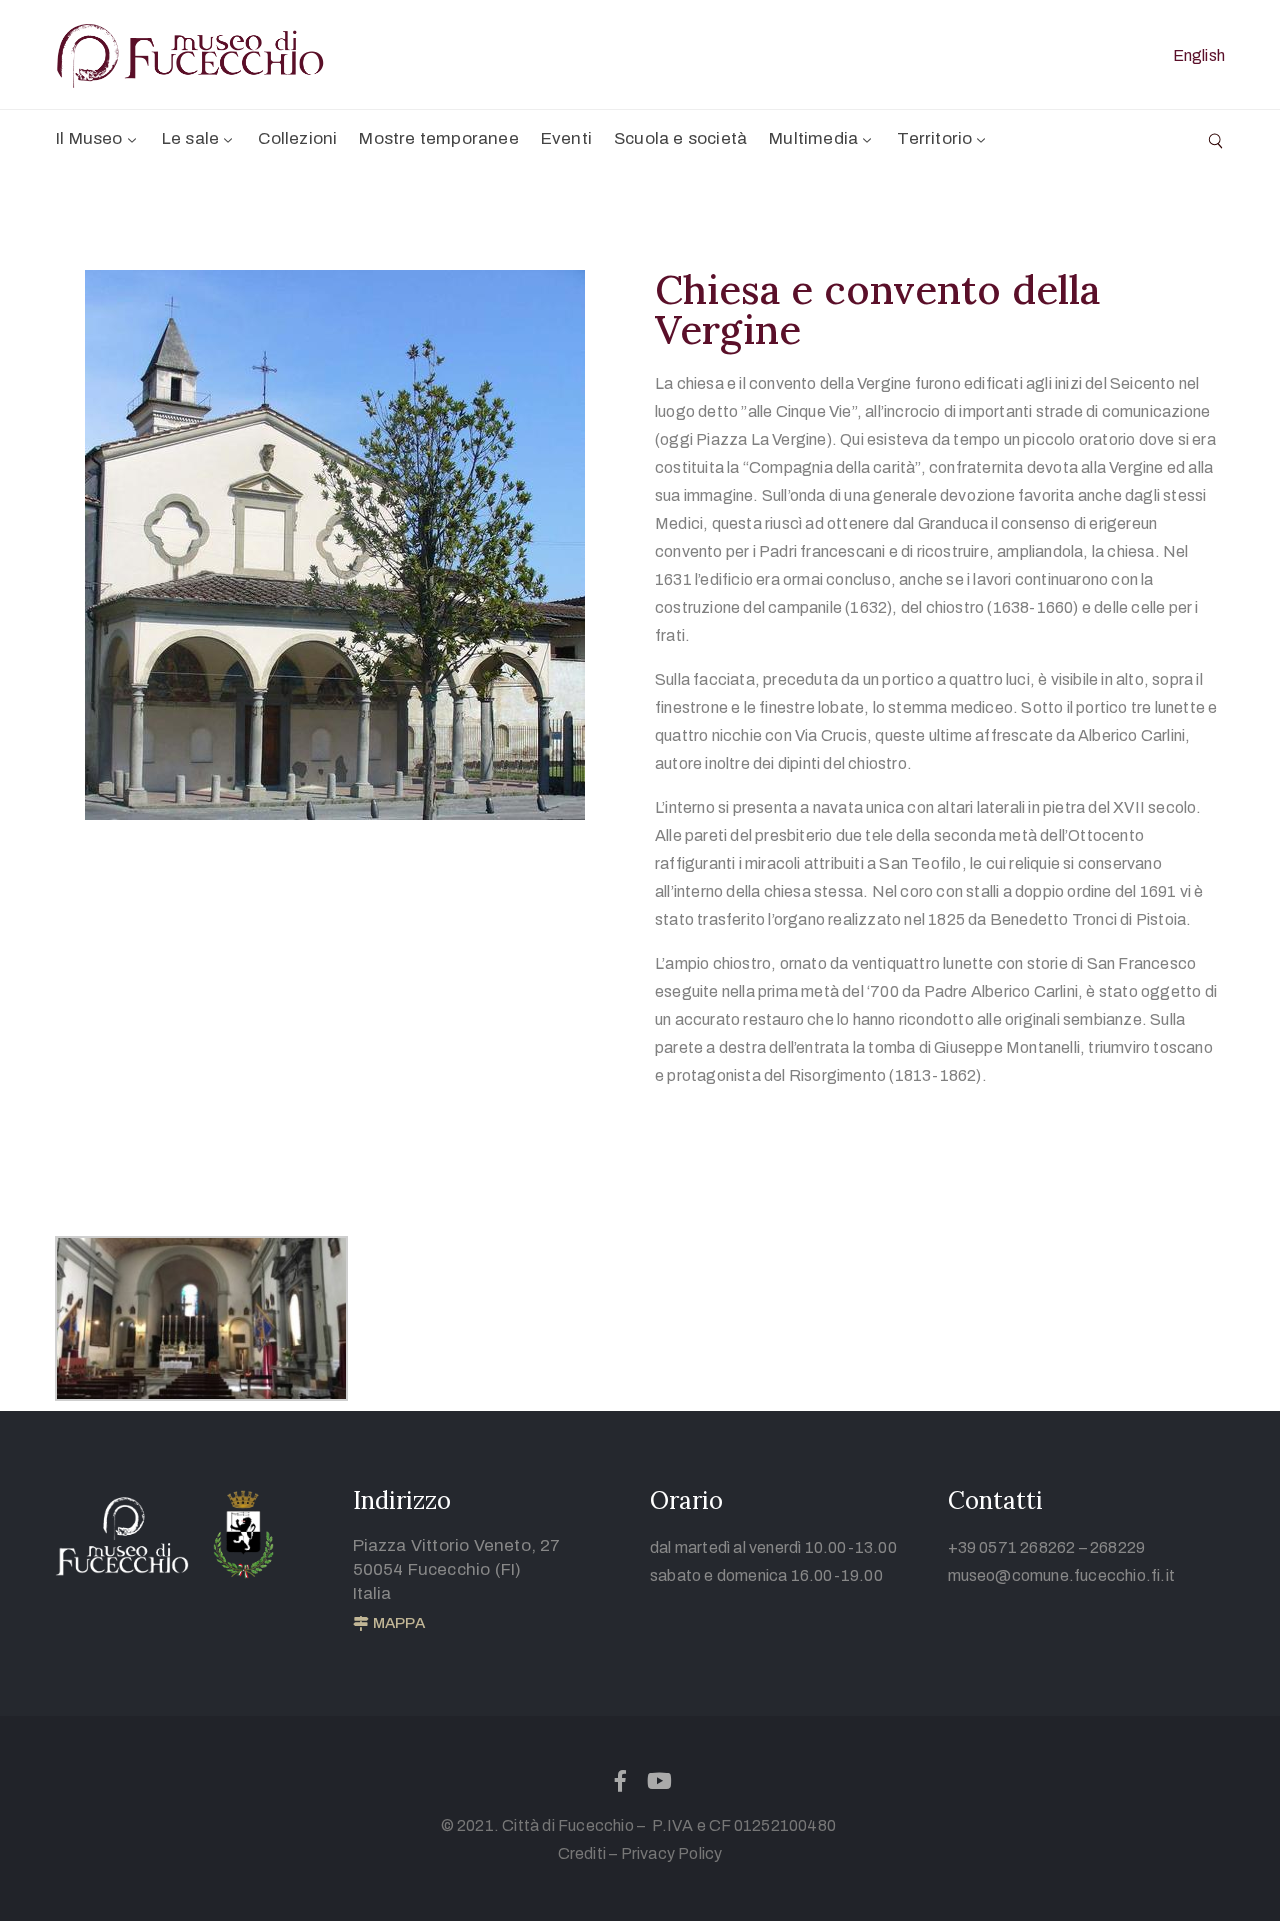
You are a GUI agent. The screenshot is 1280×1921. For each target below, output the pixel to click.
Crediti (582, 1853)
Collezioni (297, 138)
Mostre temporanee (438, 138)
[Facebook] (620, 1781)
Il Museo (89, 138)
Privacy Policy (672, 1853)
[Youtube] (660, 1781)
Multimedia (813, 138)
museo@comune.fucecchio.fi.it (1062, 1575)
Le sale (190, 138)
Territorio (934, 138)
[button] (389, 1624)
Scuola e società (680, 138)
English (1199, 55)
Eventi (566, 138)
